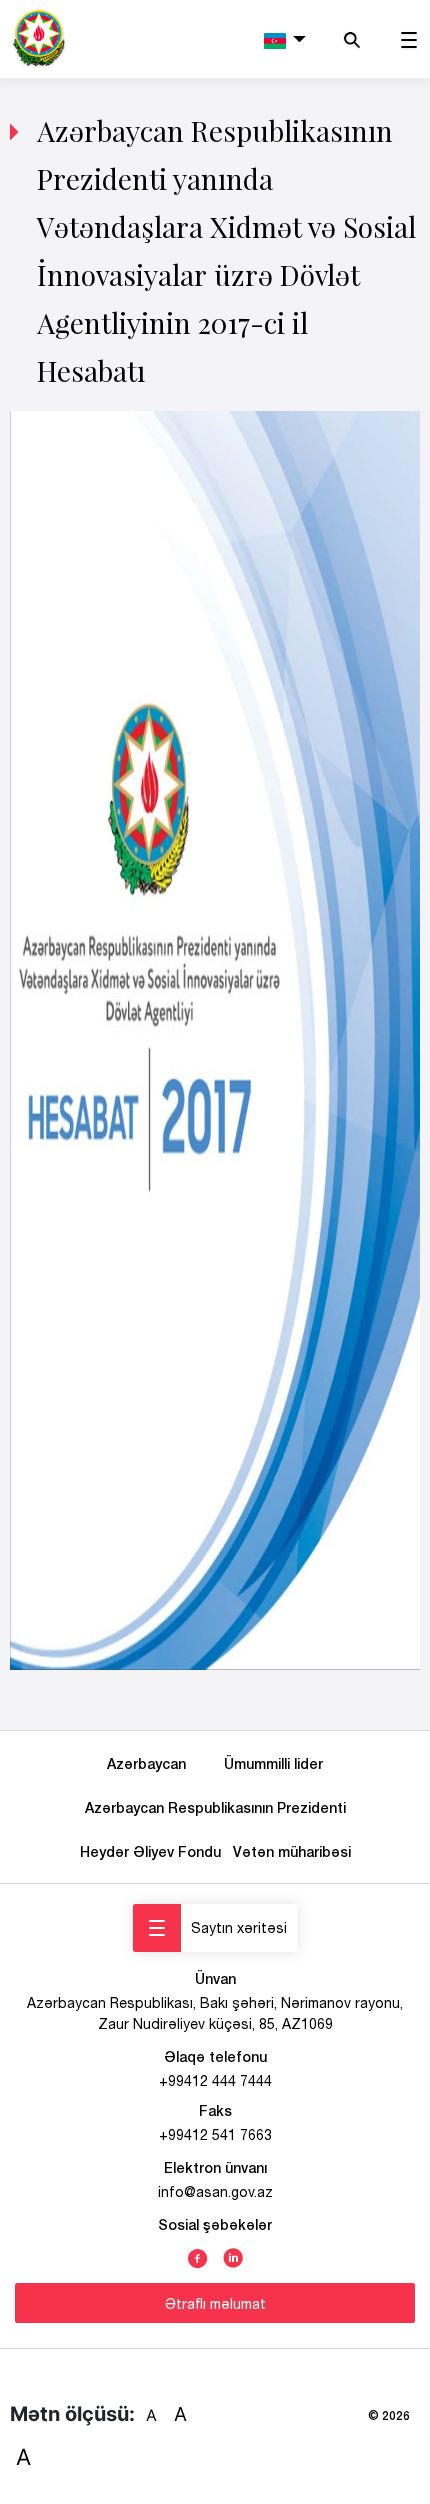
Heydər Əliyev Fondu (154, 1851)
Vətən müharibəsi (292, 1851)
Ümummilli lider (273, 1763)
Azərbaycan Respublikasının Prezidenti (215, 1807)
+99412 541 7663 (215, 2135)
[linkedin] (233, 2256)
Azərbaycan (150, 1763)
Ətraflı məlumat (215, 2304)
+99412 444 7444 (215, 2081)
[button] (285, 39)
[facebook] (198, 2256)
